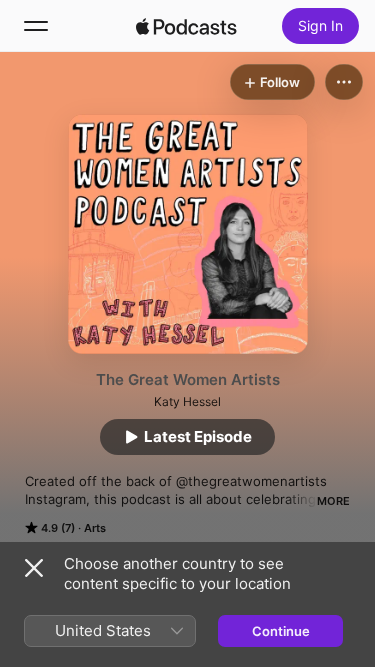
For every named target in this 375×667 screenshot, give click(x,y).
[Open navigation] (36, 26)
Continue (281, 631)
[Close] (34, 568)
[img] (187, 26)
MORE (333, 501)
